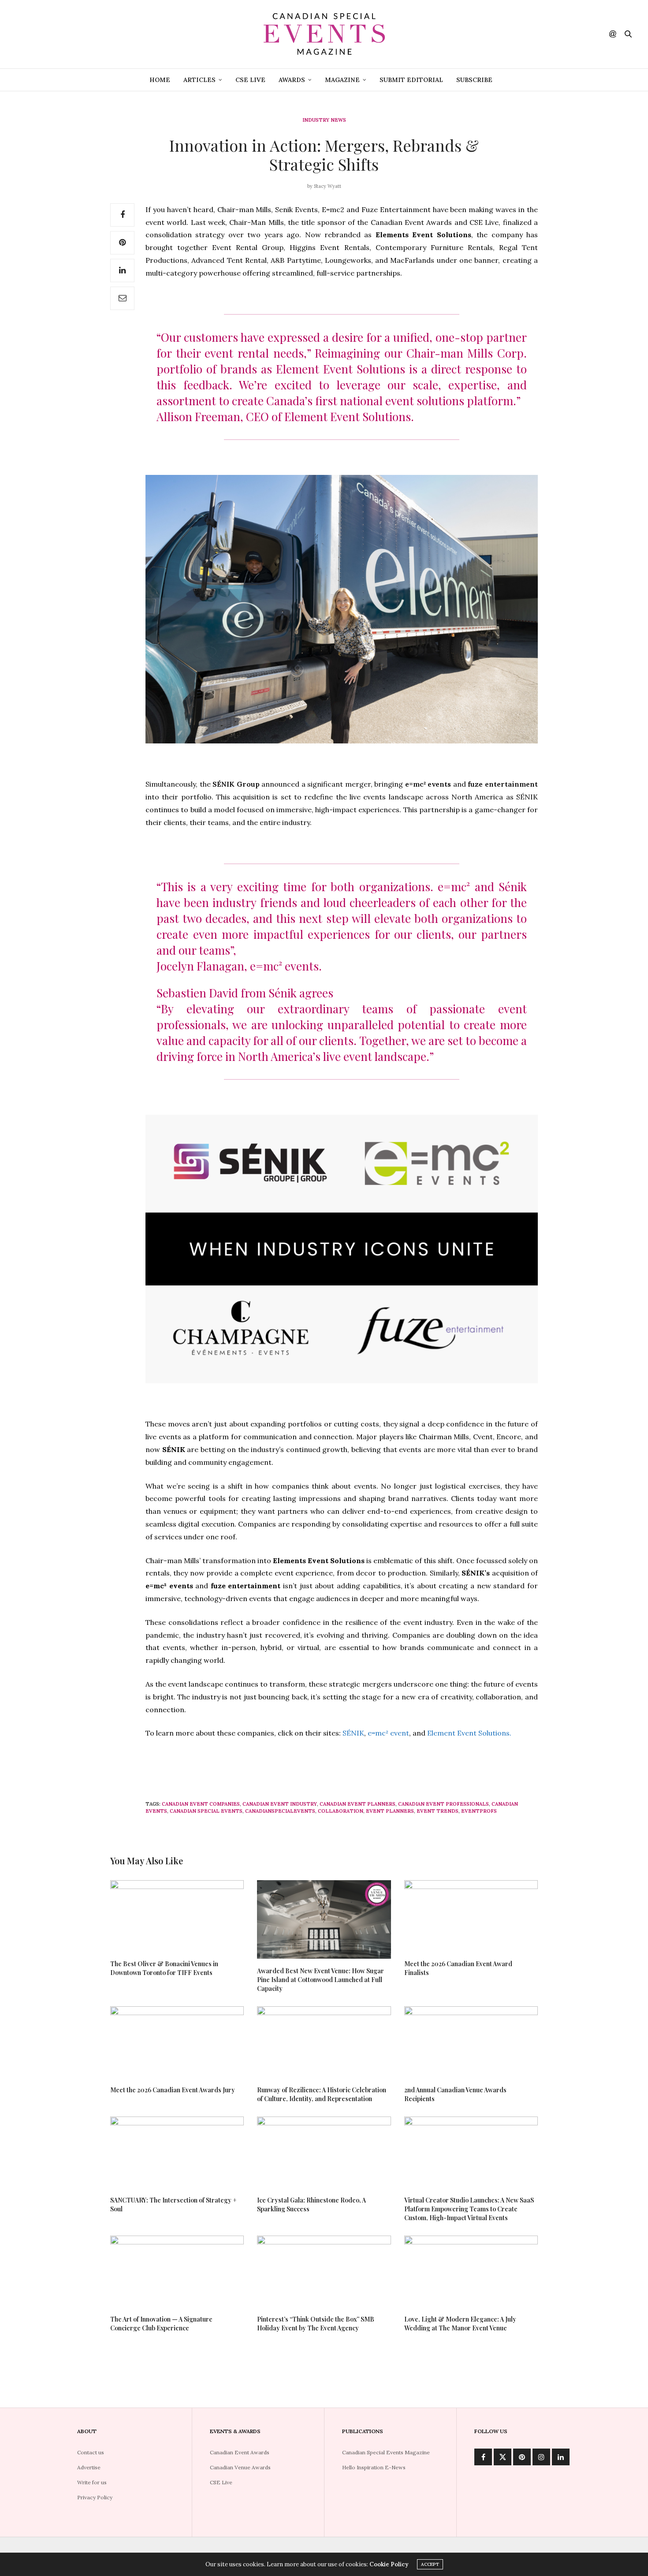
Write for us (92, 2482)
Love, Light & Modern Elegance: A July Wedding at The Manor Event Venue (460, 2324)
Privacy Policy (95, 2497)
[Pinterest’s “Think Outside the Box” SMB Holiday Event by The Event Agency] (324, 2271)
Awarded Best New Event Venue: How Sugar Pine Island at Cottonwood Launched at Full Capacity (320, 1980)
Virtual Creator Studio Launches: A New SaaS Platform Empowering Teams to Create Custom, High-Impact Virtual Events (469, 2209)
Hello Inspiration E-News (374, 2467)
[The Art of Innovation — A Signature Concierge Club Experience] (177, 2271)
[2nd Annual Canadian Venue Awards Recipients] (471, 2042)
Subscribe (474, 80)
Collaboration (341, 1811)
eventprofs (479, 1811)
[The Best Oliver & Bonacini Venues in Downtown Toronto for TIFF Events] (177, 1916)
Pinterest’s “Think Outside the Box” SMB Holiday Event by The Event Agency (316, 2324)
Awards (292, 80)
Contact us (91, 2452)
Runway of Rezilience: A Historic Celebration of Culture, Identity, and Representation (322, 2094)
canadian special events (206, 1811)
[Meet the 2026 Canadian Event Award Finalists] (471, 1916)
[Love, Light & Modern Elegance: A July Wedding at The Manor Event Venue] (471, 2271)
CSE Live (250, 80)
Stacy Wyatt (328, 186)
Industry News (324, 120)
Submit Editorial (411, 80)
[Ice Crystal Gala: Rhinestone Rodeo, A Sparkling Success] (324, 2152)
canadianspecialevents (280, 1811)
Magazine (342, 80)
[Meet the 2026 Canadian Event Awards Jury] (177, 2042)
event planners (390, 1811)
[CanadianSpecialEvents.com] (324, 34)
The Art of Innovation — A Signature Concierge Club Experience (161, 2324)
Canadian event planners (358, 1804)
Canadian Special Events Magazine (386, 2452)
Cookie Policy (389, 2564)
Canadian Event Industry (280, 1804)
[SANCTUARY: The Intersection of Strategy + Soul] (177, 2152)
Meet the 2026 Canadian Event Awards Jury (173, 2090)
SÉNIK (353, 1733)
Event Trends (438, 1811)
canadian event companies (201, 1804)
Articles (199, 80)
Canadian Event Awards (240, 2452)
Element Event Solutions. (470, 1733)
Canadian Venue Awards (240, 2467)
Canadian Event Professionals (443, 1804)
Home (160, 80)
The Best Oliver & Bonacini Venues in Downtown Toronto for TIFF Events (164, 1968)
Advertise (89, 2467)
